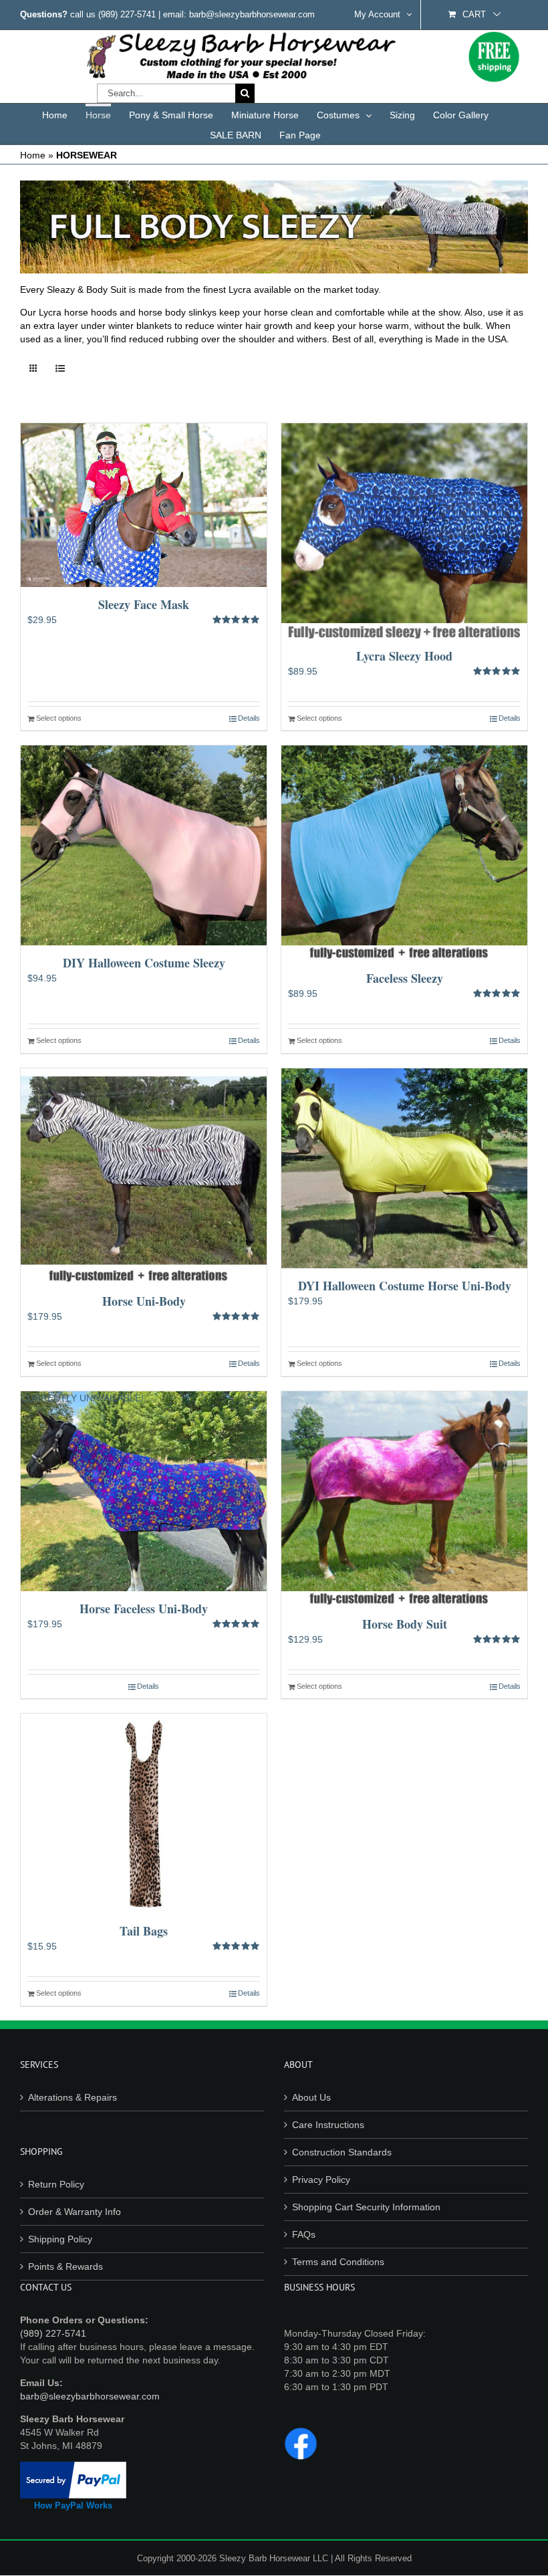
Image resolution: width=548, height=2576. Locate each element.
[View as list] (60, 369)
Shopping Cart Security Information (366, 2207)
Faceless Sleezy (405, 978)
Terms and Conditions (338, 2262)
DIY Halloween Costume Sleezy (144, 963)
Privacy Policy (321, 2180)
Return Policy (56, 2184)
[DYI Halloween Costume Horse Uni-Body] (404, 1168)
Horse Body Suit (405, 1624)
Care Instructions (328, 2125)
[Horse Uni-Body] (144, 1176)
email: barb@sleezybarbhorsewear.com (239, 14)
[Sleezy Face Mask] (144, 505)
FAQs (304, 2234)
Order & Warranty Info (75, 2212)
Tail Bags (144, 1931)
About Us (311, 2097)
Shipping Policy (60, 2239)
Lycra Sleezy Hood (404, 656)
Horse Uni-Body (144, 1301)
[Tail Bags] (144, 1813)
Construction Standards (342, 2152)
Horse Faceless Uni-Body (144, 1609)
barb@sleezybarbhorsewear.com (90, 2396)
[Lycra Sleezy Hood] (404, 531)
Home (33, 155)
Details (249, 718)
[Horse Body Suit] (404, 1499)
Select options (59, 718)
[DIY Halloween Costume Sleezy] (144, 845)
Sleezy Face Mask (144, 604)
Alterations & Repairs (73, 2097)
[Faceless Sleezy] (404, 853)
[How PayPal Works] (73, 2468)
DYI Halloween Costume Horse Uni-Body (405, 1286)
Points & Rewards (65, 2266)
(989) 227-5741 (127, 14)
